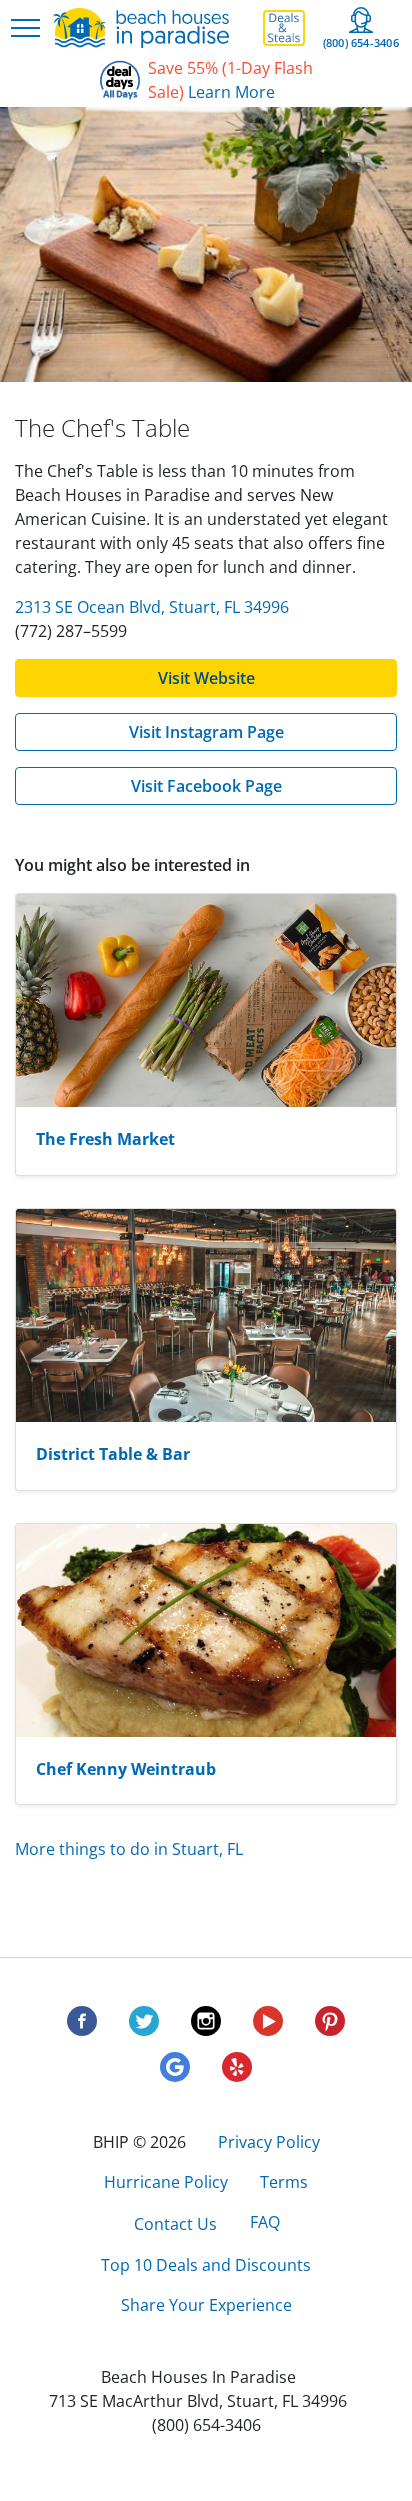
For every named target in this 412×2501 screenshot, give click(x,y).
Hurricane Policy (166, 2182)
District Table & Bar (113, 1454)
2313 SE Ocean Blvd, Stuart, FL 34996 (152, 607)
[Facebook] (82, 2028)
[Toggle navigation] (25, 28)
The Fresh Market (105, 1139)
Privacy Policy (269, 2142)
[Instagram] (206, 2028)
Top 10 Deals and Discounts (206, 2265)
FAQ (265, 2222)
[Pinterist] (330, 2028)
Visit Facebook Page (206, 786)
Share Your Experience (206, 2305)
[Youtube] (268, 2028)
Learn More (231, 92)
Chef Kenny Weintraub (126, 1769)
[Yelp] (237, 2074)
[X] (144, 2028)
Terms (284, 2182)
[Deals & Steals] (284, 28)
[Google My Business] (175, 2074)
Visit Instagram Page (206, 732)
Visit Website (206, 678)
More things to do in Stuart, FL (129, 1849)
